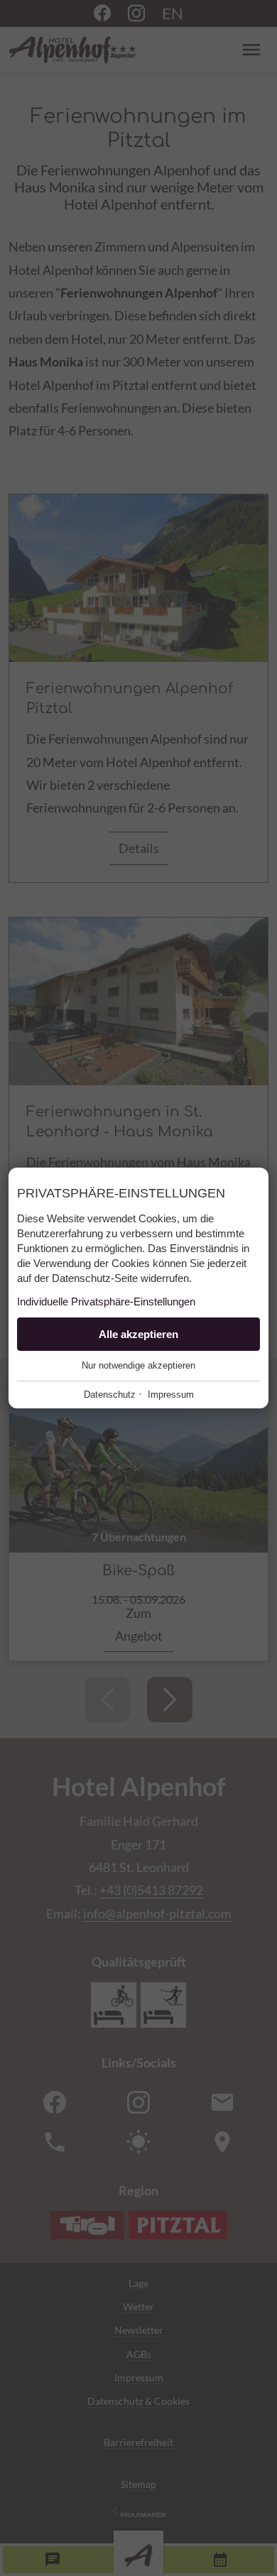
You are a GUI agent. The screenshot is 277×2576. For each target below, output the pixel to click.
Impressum (171, 1395)
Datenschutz (110, 1395)
